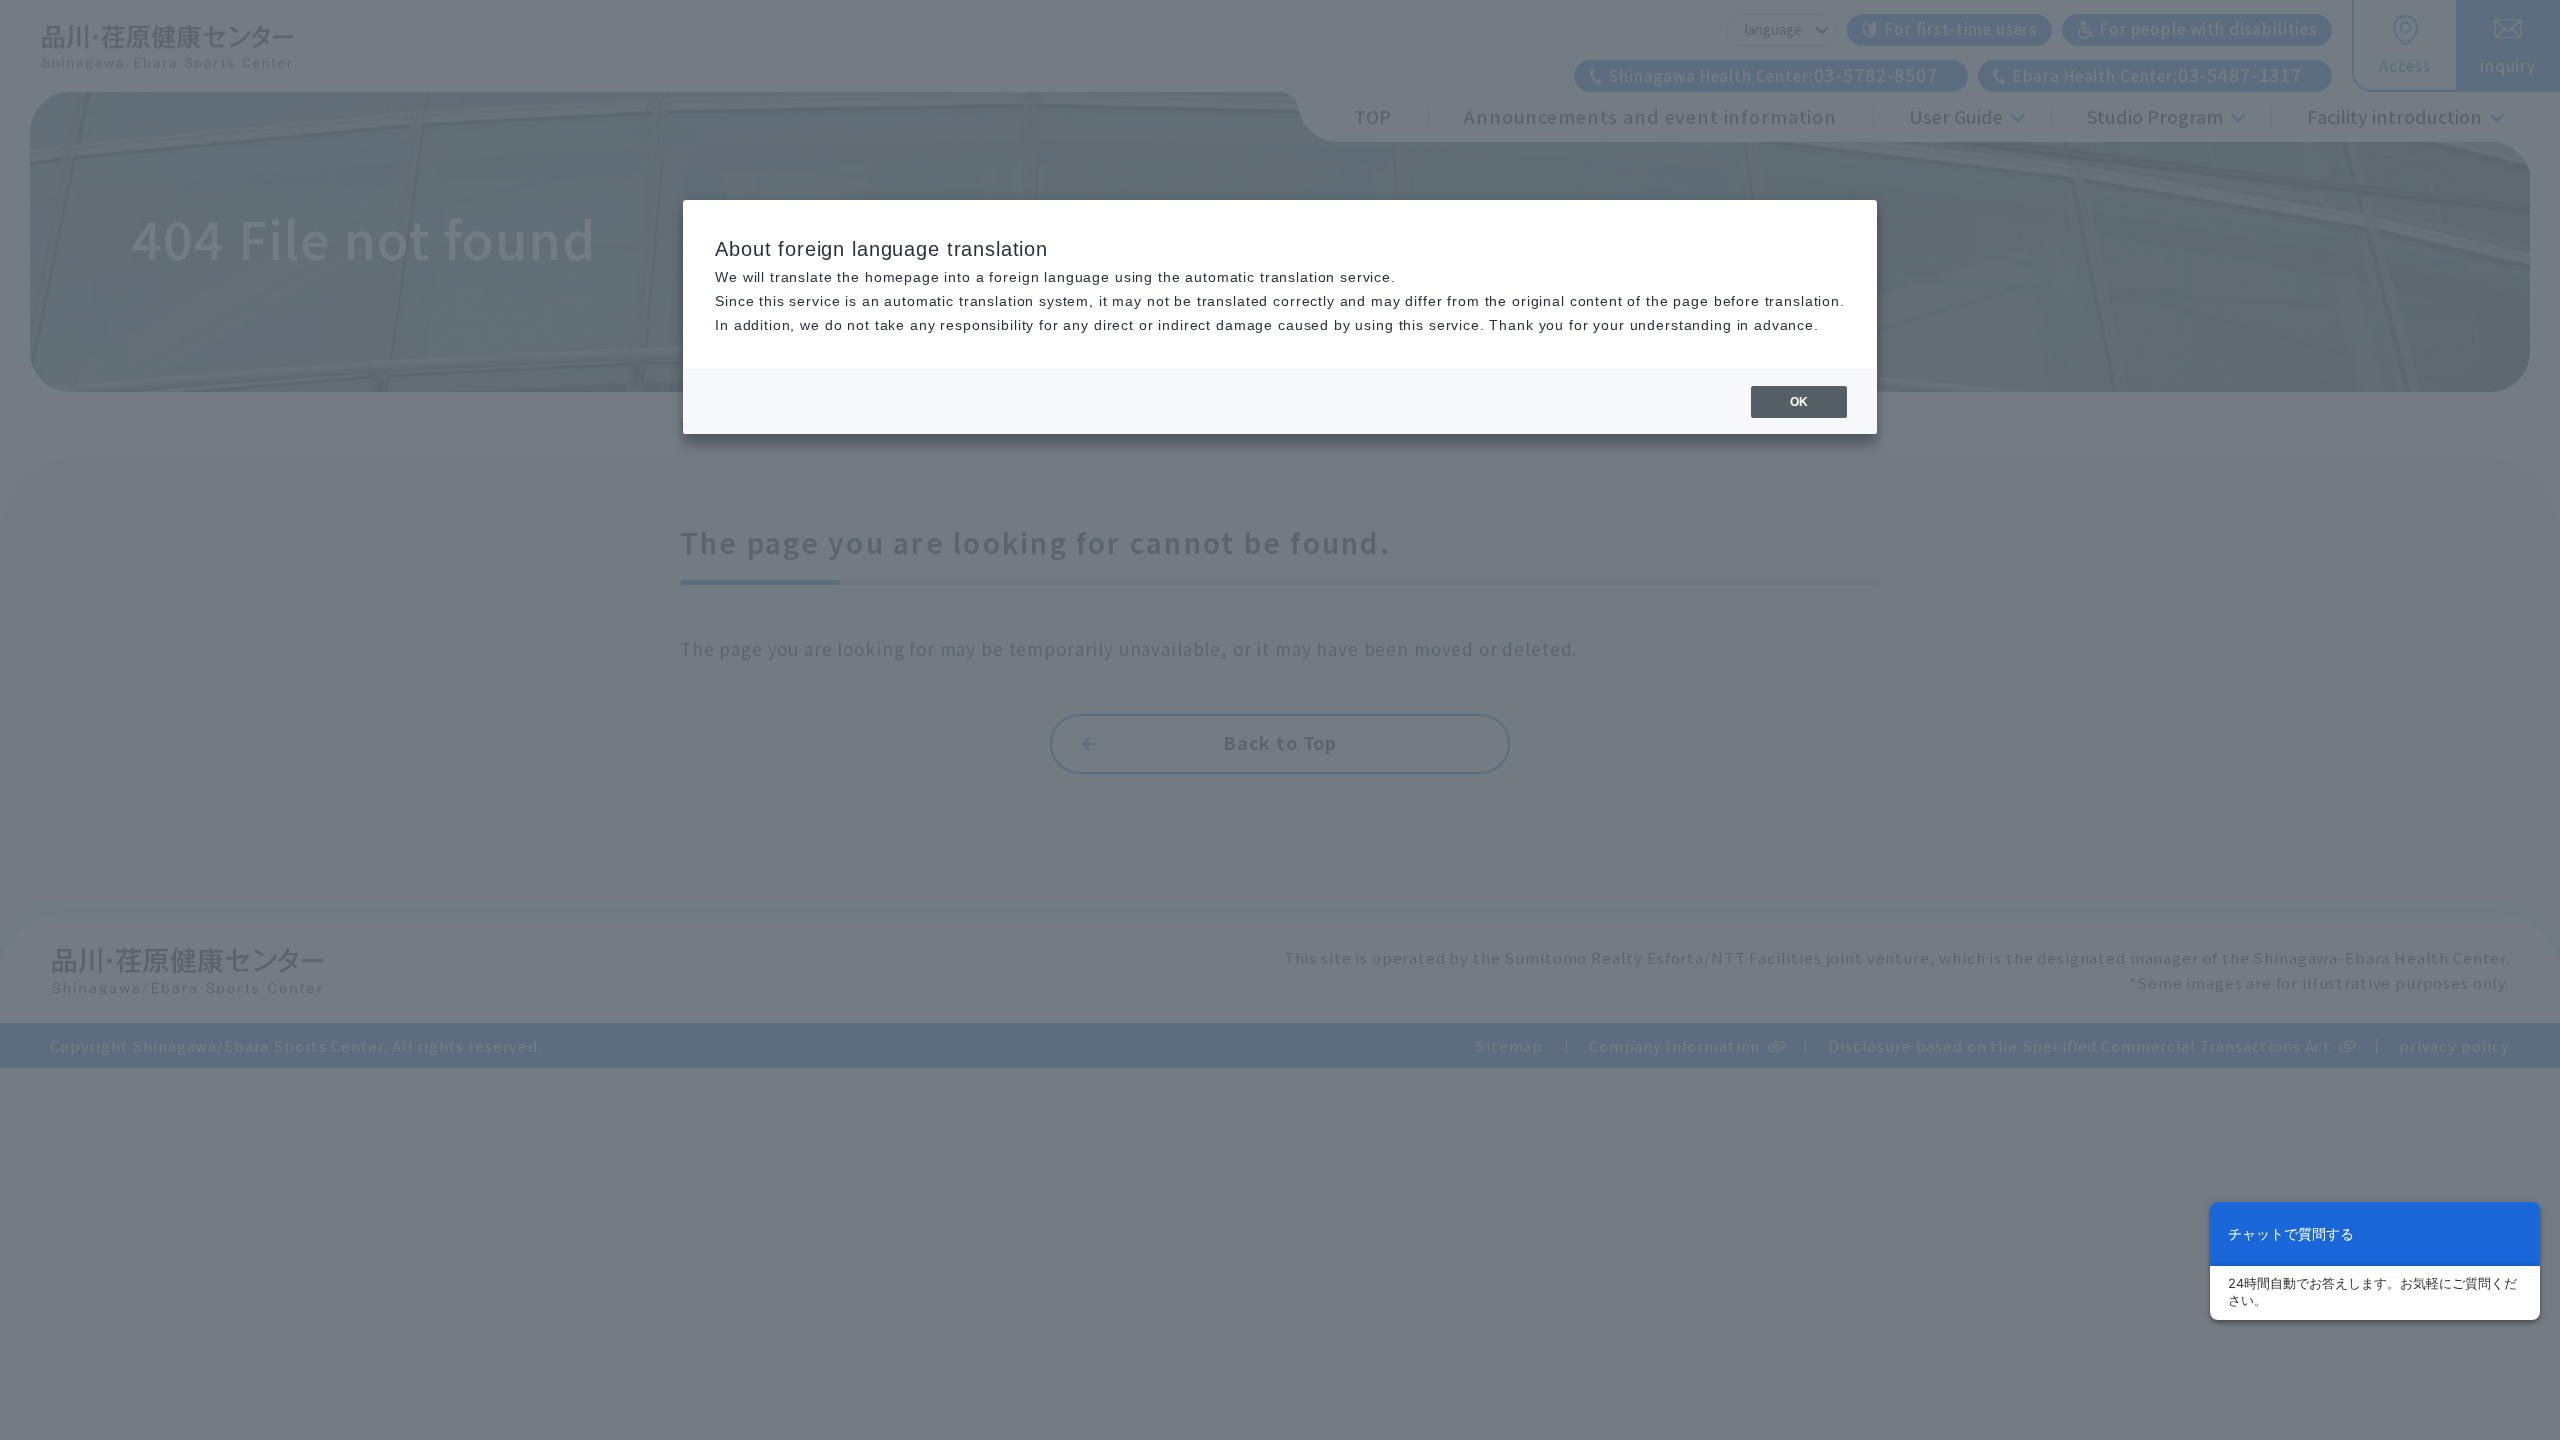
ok (1799, 402)
